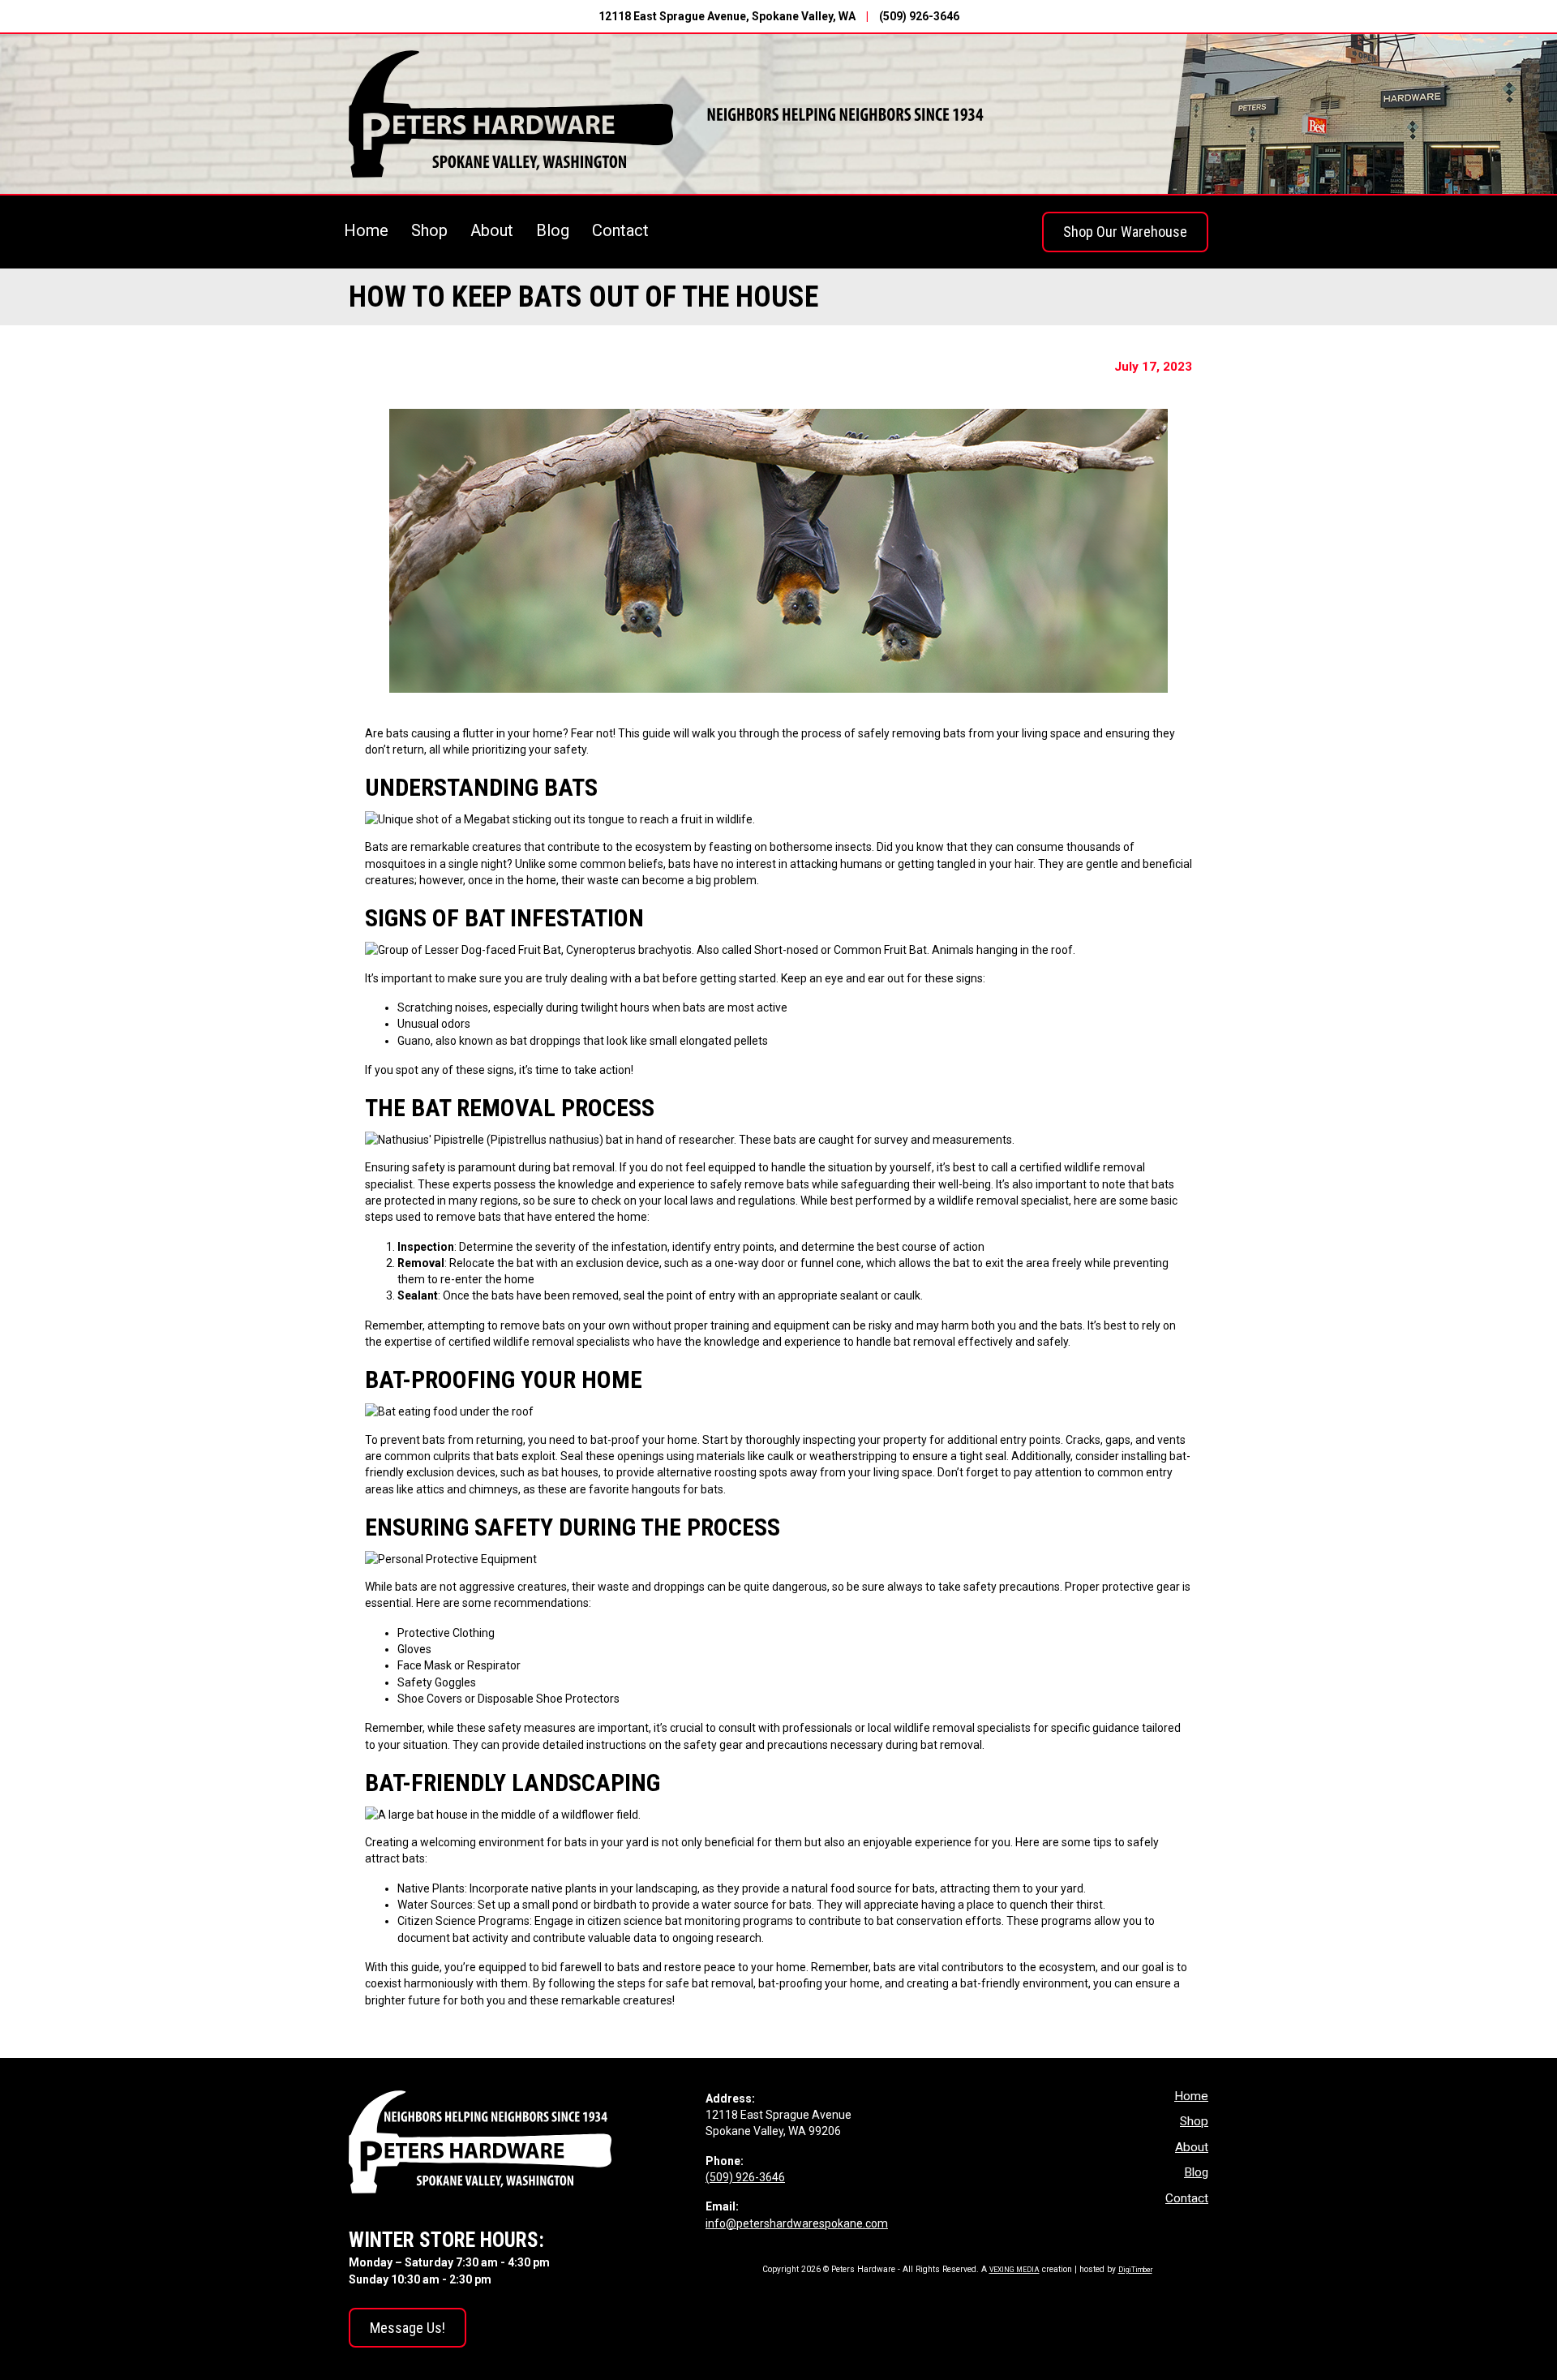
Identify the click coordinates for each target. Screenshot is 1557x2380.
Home (366, 230)
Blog (553, 230)
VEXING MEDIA (1014, 2270)
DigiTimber (1135, 2270)
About (492, 230)
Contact (620, 230)
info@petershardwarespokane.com (797, 2223)
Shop (429, 230)
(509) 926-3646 (919, 16)
